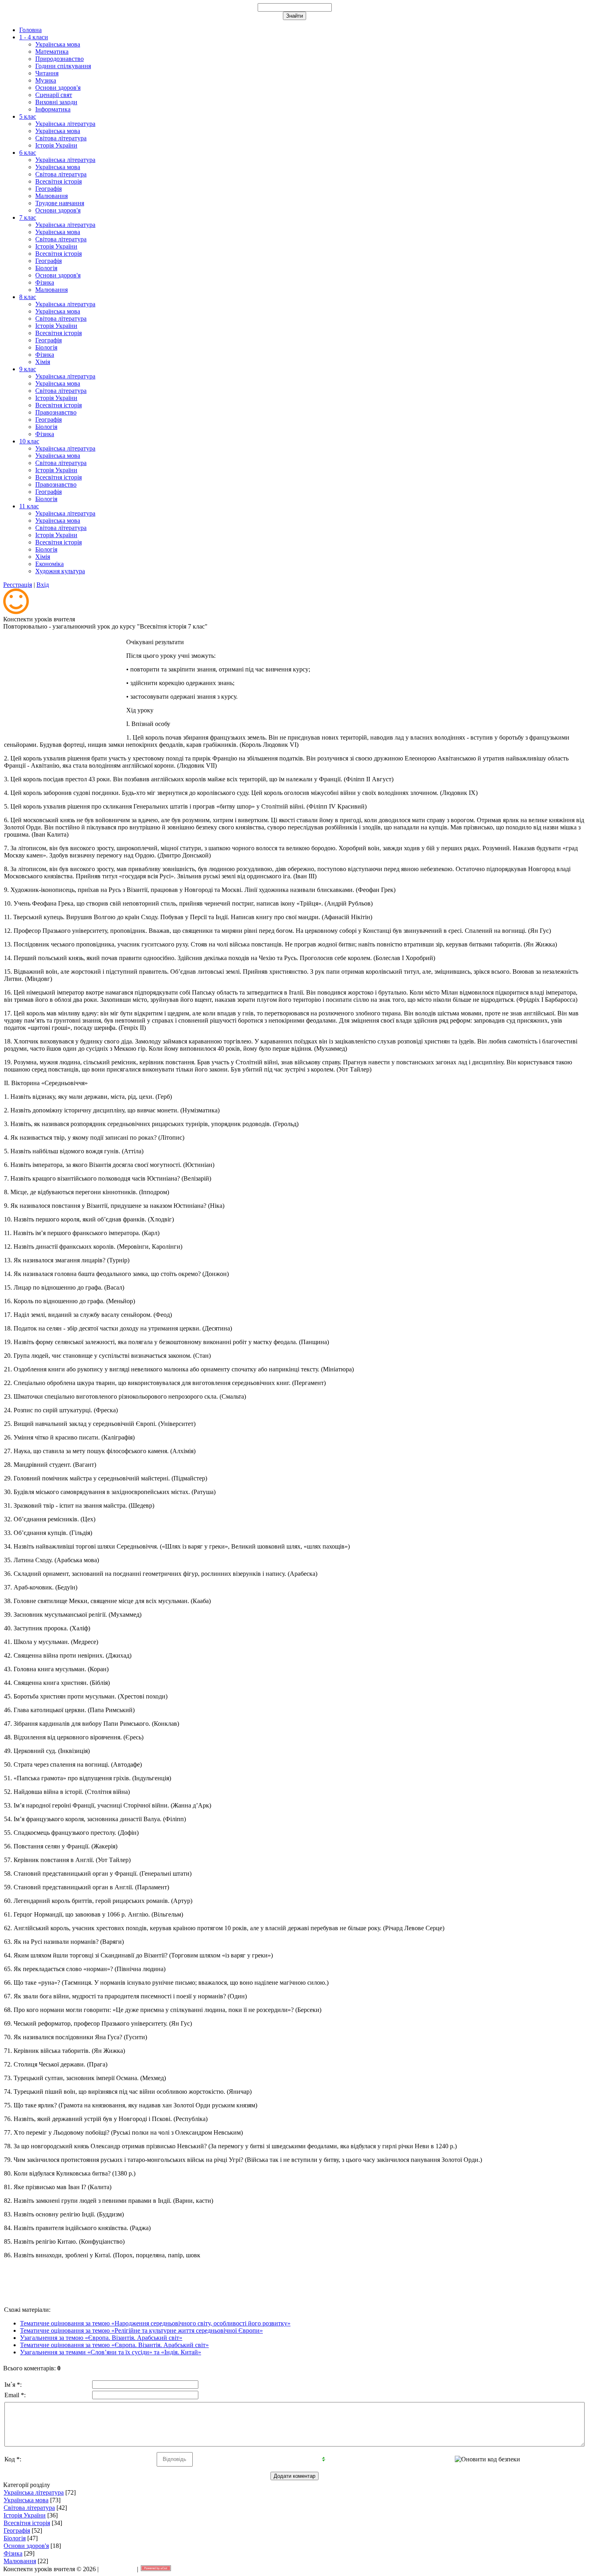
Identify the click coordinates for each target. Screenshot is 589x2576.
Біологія (15, 2538)
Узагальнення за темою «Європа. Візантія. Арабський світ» (101, 2338)
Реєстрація (18, 585)
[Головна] (16, 612)
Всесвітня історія (27, 2523)
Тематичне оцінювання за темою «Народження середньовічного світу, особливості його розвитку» (155, 2323)
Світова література (29, 2508)
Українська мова (26, 2500)
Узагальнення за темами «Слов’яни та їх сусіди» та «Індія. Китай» (111, 2352)
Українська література (34, 2492)
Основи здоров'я (26, 2546)
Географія (17, 2531)
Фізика (13, 2553)
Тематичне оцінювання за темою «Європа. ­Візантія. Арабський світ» (114, 2345)
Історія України (25, 2515)
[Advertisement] (64, 682)
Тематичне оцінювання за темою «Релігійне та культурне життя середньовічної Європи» (141, 2330)
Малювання (20, 2561)
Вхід (43, 585)
